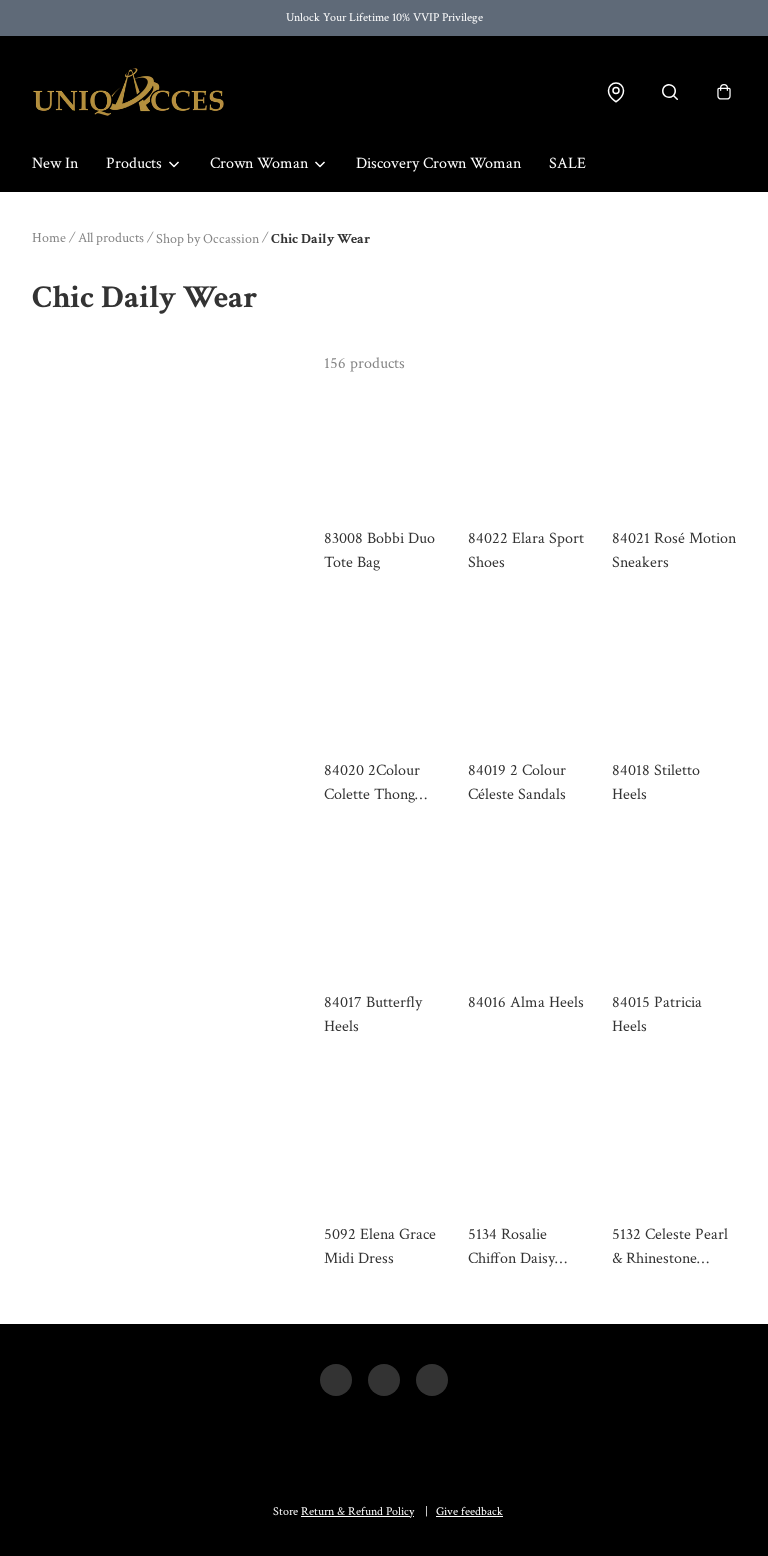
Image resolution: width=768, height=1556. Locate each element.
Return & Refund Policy (357, 1511)
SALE (567, 163)
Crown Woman (259, 163)
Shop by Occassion (207, 239)
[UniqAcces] (128, 92)
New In (55, 163)
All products (111, 238)
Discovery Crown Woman (438, 163)
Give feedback (469, 1511)
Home (49, 238)
